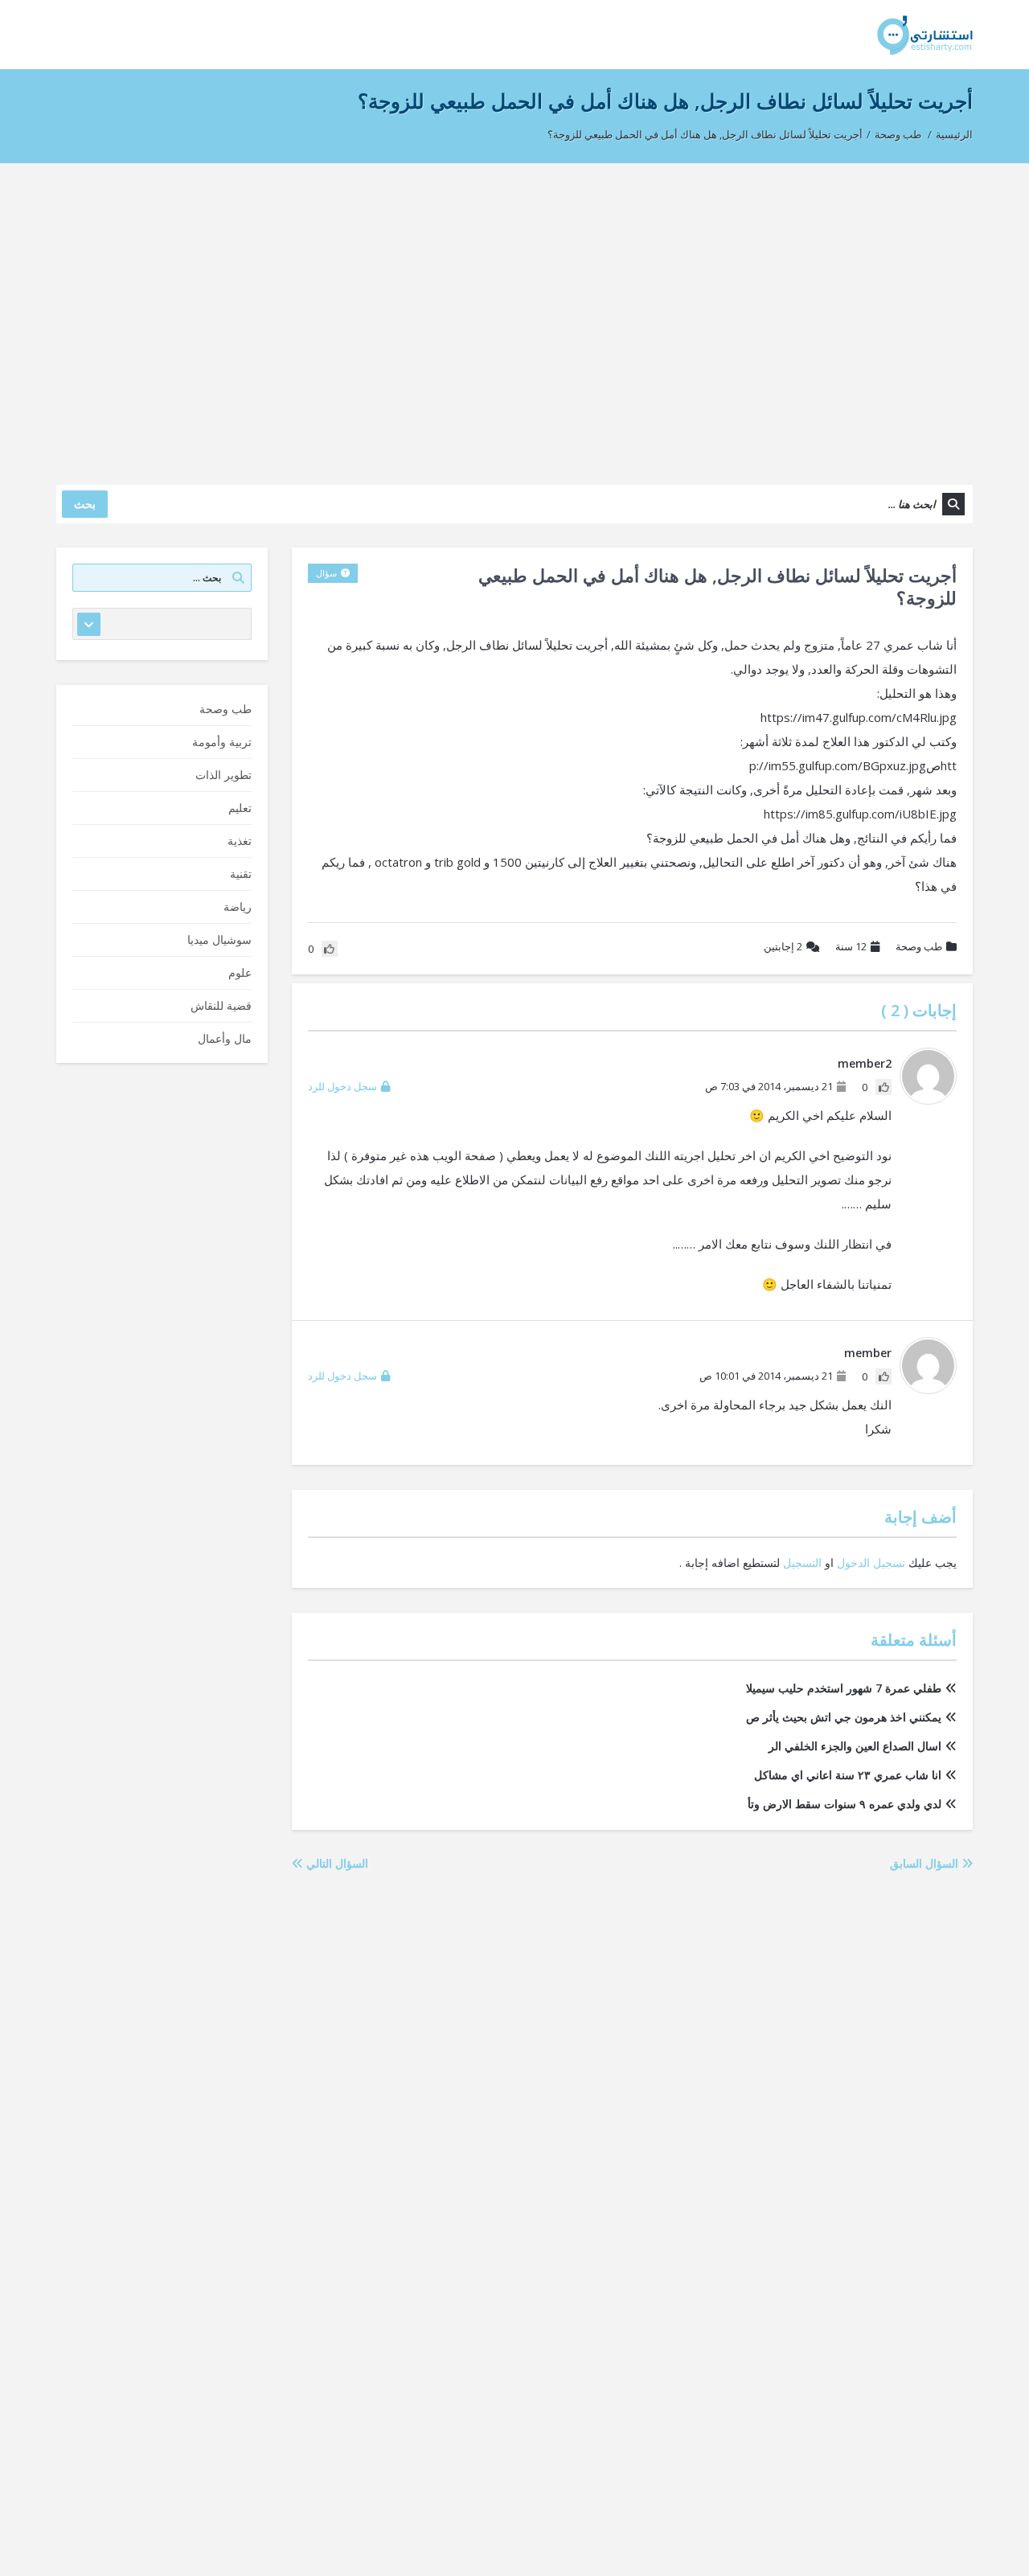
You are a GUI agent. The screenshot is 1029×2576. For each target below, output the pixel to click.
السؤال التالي (336, 1863)
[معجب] (883, 1087)
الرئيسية (954, 134)
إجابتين (783, 946)
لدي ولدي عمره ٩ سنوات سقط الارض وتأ (845, 1804)
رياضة (238, 907)
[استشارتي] (925, 34)
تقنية (241, 874)
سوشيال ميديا (219, 939)
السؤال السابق (926, 1863)
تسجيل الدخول (871, 1563)
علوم (240, 972)
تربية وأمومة (222, 742)
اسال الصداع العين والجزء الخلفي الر (855, 1746)
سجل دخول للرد (342, 1086)
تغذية (240, 841)
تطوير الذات (223, 775)
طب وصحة (898, 134)
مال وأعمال (225, 1038)
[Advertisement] (514, 316)
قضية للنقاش (221, 1005)
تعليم (240, 808)
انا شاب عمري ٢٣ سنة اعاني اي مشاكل (848, 1775)
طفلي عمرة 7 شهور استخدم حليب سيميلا (844, 1688)
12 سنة (851, 946)
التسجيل (802, 1563)
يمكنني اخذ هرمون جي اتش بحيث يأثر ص (844, 1717)
